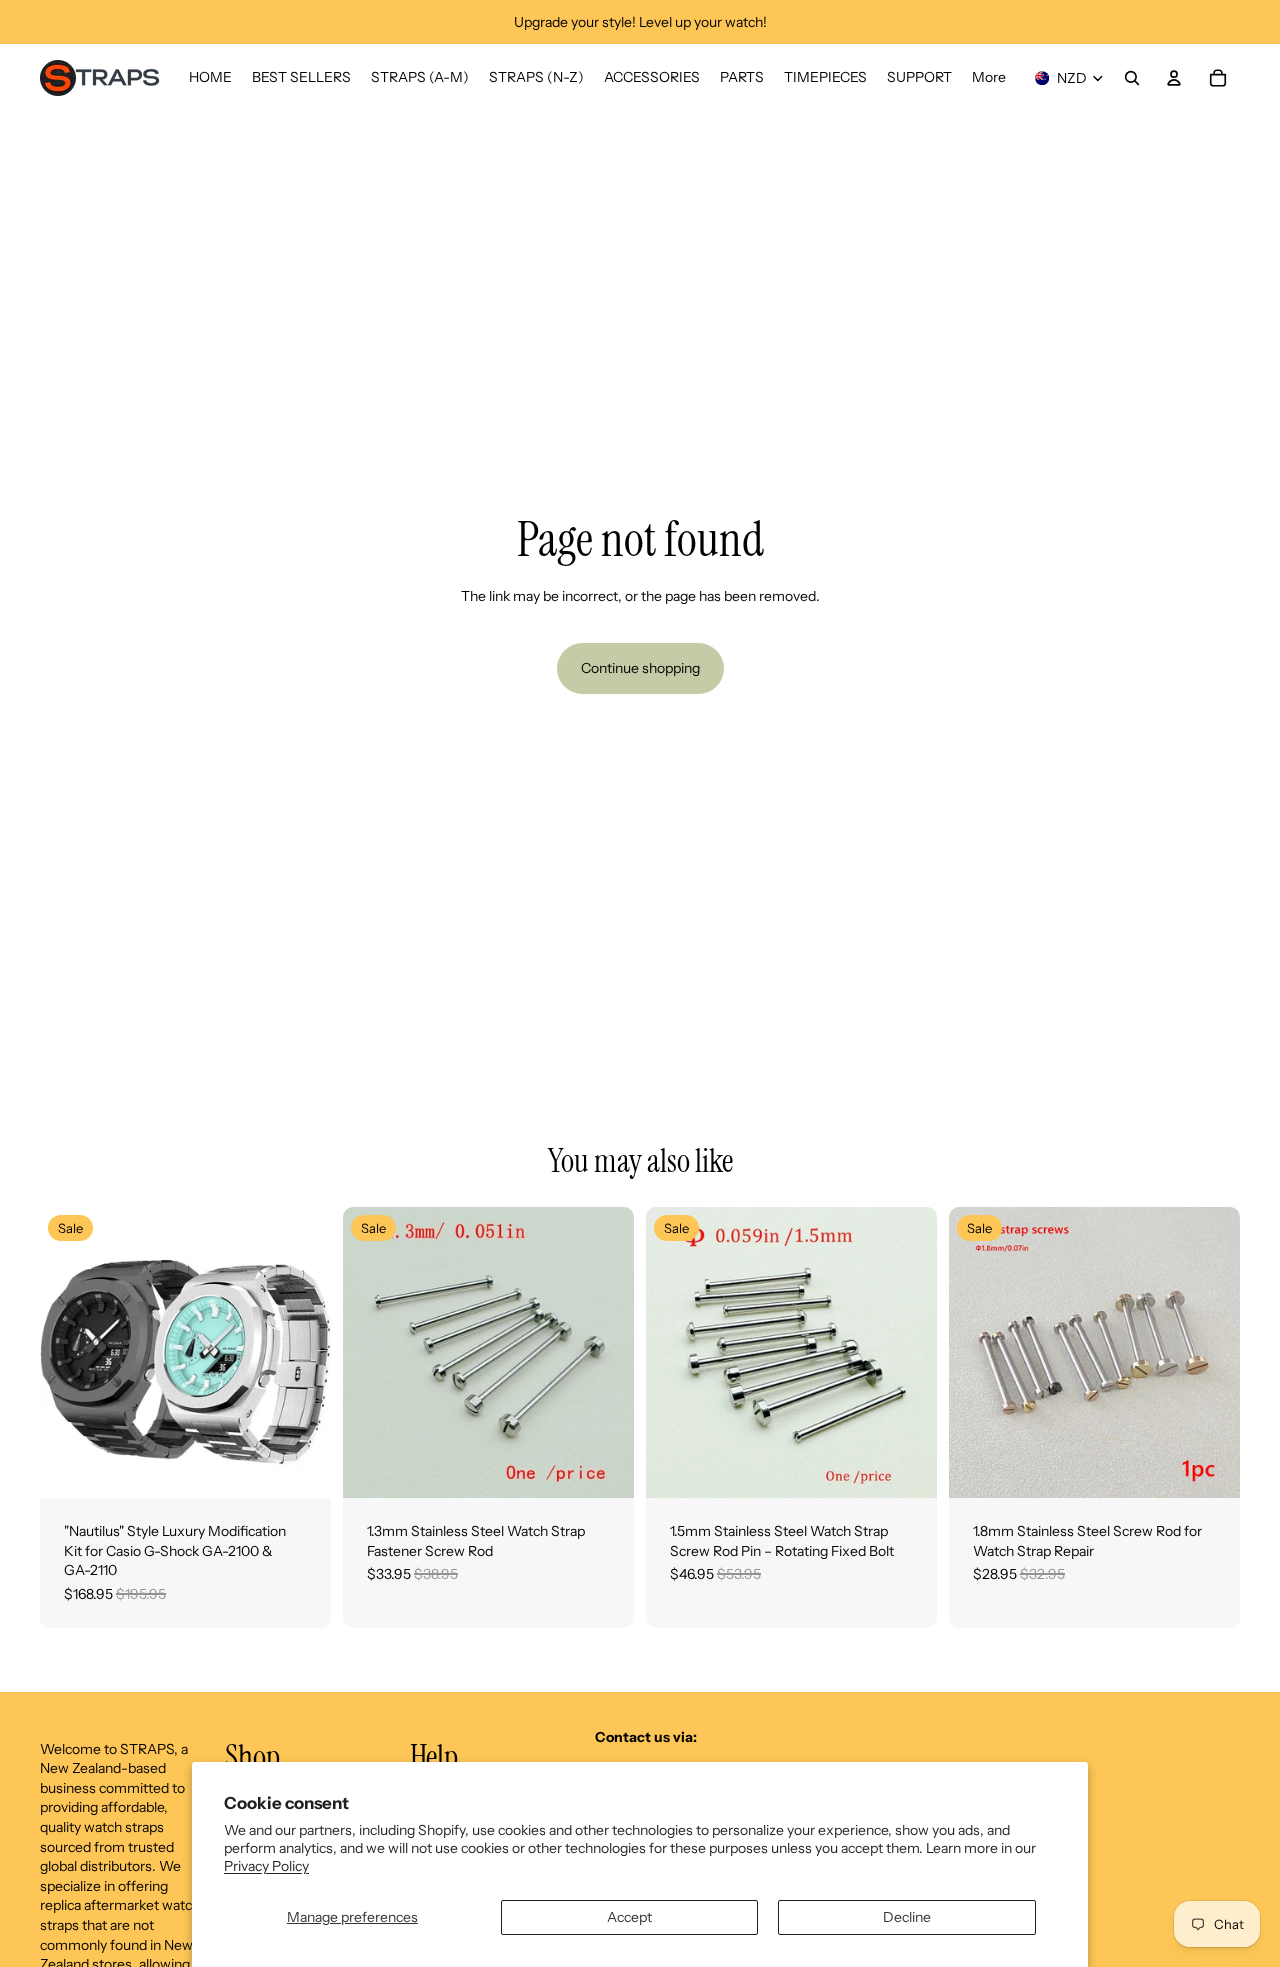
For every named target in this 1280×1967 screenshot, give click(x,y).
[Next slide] (301, 1353)
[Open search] (1132, 78)
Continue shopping (640, 668)
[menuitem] (989, 78)
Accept (629, 1917)
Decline (907, 1917)
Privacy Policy (266, 1866)
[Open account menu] (1174, 78)
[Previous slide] (70, 1353)
